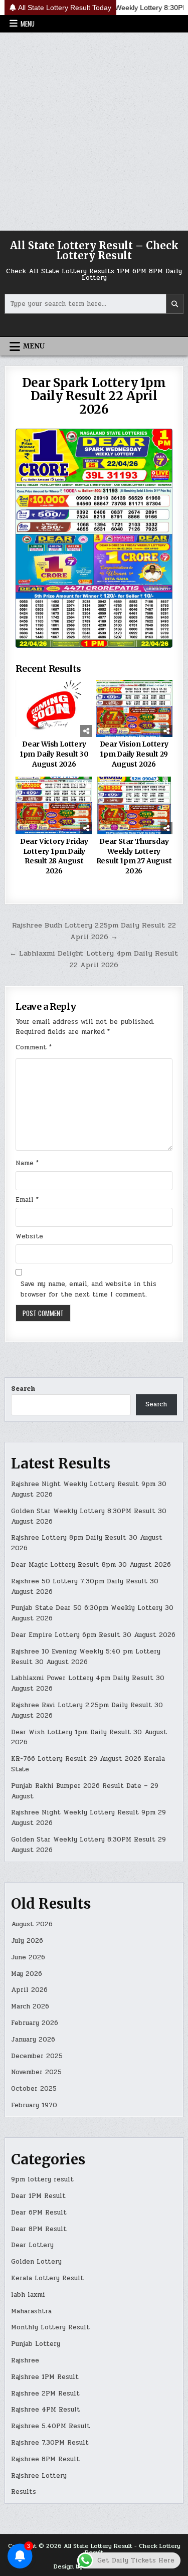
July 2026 (27, 1941)
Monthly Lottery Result (50, 2327)
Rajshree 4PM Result (46, 2410)
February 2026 (35, 2023)
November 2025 (36, 2072)
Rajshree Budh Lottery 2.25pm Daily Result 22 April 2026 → (94, 931)
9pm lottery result (42, 2179)
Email (27, 1200)
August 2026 (32, 1924)
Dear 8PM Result (39, 2229)
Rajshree (25, 2360)
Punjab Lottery (36, 2344)
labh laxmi (28, 2295)
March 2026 (30, 2006)
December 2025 (37, 2056)
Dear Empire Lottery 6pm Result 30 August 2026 (93, 1635)
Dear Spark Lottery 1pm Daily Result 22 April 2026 (94, 396)
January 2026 (33, 2040)
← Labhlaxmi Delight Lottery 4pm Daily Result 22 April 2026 (94, 959)
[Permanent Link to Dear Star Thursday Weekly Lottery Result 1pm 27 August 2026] (134, 805)
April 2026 (29, 1990)
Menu (28, 24)
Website (29, 1236)
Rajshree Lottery (39, 2476)
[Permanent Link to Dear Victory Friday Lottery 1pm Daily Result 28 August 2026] (54, 805)
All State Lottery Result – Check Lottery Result (94, 250)
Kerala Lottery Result (47, 2278)
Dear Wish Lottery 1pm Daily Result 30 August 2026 (54, 754)
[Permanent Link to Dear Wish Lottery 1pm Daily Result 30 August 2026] (54, 709)
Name (27, 1163)
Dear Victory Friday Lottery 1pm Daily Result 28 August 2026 (54, 856)
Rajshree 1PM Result (45, 2377)
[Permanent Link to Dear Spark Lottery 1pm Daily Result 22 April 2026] (94, 538)
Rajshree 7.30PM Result (50, 2443)
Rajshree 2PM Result (45, 2394)
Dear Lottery (32, 2245)
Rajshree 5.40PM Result (51, 2426)
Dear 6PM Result (39, 2213)
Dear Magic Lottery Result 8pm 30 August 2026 (91, 1565)
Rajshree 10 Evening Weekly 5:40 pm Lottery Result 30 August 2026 (86, 1657)
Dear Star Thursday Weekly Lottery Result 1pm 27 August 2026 (134, 856)
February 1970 (34, 2105)
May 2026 (27, 1974)
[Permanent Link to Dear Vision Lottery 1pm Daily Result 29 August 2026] (134, 709)
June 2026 (28, 1957)
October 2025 (34, 2089)
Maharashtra (31, 2311)
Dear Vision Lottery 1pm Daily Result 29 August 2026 (134, 754)
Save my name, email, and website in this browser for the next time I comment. (88, 1289)
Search (23, 1389)
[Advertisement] (94, 132)
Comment (34, 1047)
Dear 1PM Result (38, 2196)
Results (24, 2492)
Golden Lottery (36, 2262)
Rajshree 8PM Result (45, 2459)
